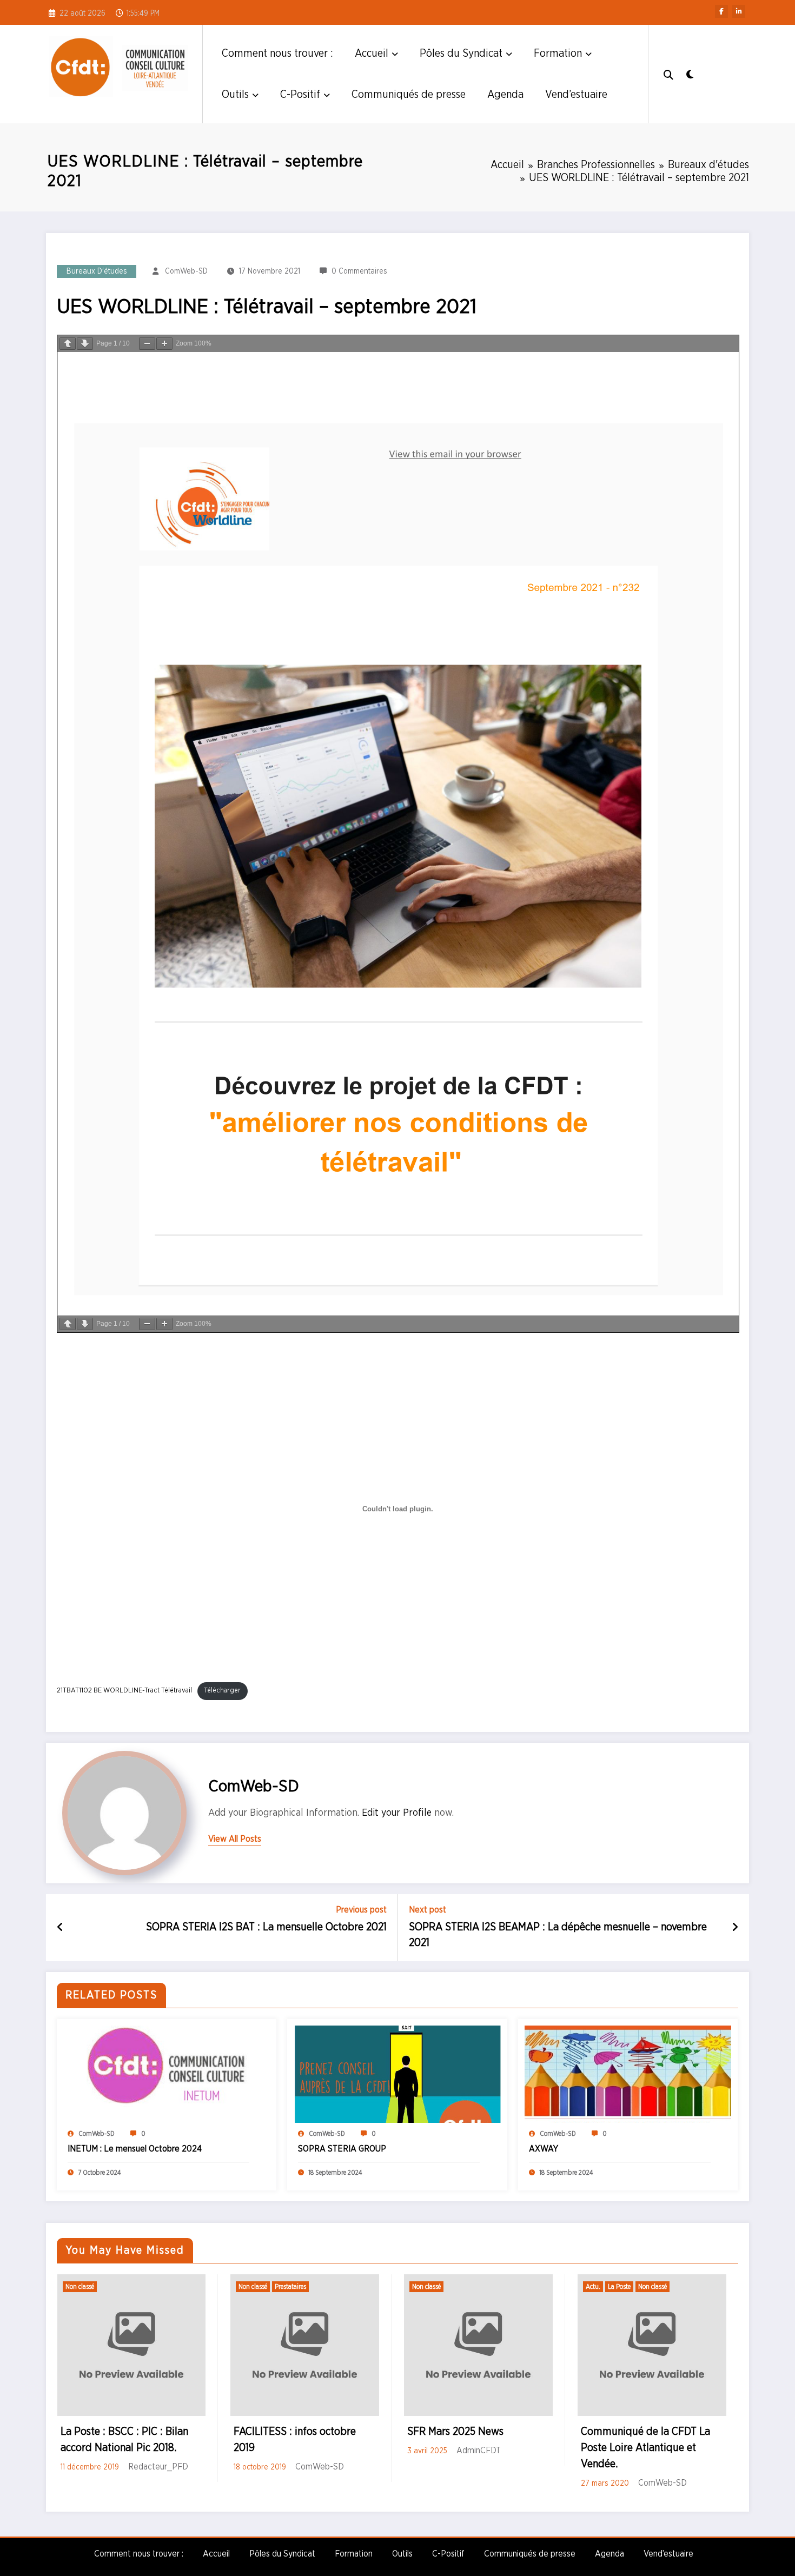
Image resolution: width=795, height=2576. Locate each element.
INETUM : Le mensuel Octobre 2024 (135, 2149)
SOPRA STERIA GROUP (342, 2149)
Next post (428, 1910)
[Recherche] (668, 74)
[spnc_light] (690, 74)
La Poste (619, 2287)
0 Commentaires (359, 271)
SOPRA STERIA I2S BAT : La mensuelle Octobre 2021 (266, 1927)
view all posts (235, 1839)
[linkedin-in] (739, 11)
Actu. (593, 2287)
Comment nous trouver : (277, 54)
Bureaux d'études (97, 271)
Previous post (361, 1910)
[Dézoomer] (147, 344)
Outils (235, 95)
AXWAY (544, 2149)
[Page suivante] (85, 344)
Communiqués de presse (409, 95)
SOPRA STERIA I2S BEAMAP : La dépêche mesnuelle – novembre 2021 (558, 1935)
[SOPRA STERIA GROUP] (397, 2074)
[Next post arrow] (735, 1928)
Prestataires (290, 2287)
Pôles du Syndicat (461, 54)
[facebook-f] (721, 11)
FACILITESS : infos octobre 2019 (295, 2440)
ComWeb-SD (186, 271)
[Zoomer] (164, 344)
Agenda (505, 95)
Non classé (80, 2287)
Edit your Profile (397, 1813)
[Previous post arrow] (60, 1928)
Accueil (372, 54)
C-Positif (300, 95)
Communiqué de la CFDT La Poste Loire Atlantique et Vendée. (645, 2448)
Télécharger (222, 1691)
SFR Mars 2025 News (455, 2432)
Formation (558, 54)
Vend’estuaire (576, 95)
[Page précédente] (68, 344)
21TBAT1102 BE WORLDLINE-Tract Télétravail (124, 1691)
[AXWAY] (628, 2074)
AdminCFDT (479, 2451)
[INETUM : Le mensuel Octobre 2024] (167, 2074)
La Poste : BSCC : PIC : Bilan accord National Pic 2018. (124, 2440)
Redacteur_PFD (158, 2467)
